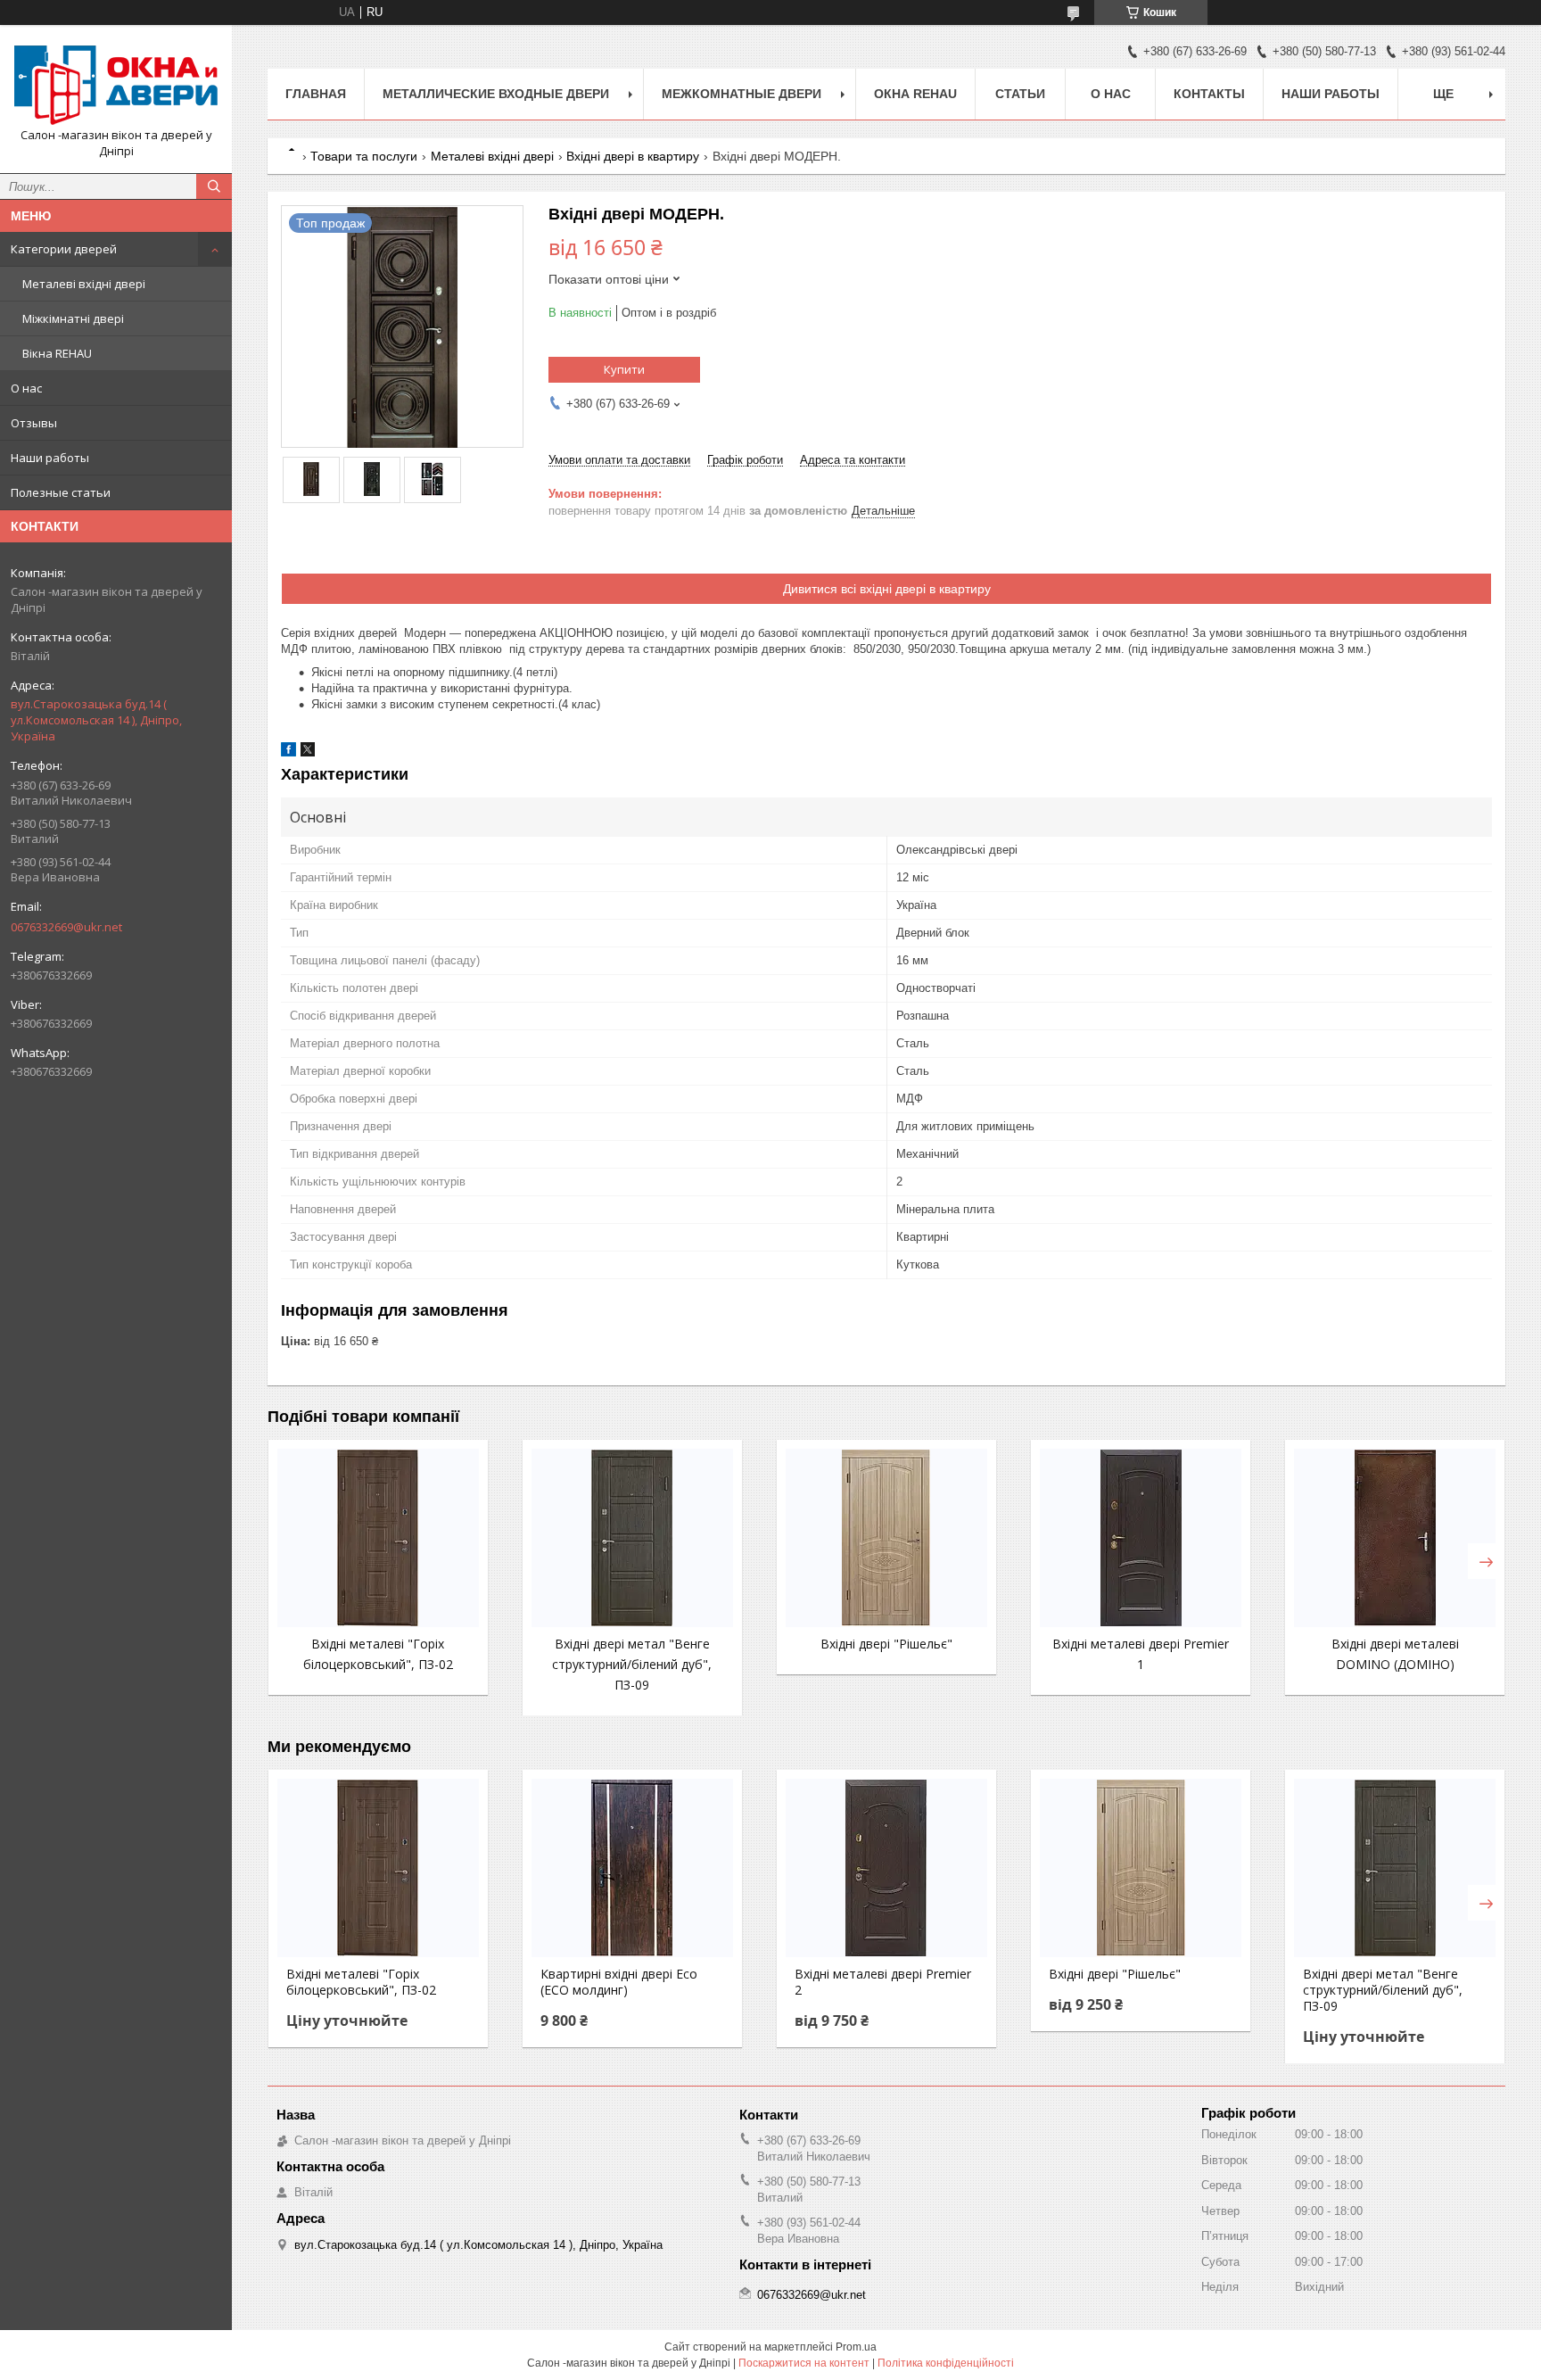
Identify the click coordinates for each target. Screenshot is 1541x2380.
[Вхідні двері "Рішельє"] (886, 1538)
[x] (308, 752)
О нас (26, 388)
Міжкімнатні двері (73, 318)
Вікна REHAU (57, 353)
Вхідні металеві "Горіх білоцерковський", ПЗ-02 (361, 1982)
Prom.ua (856, 2347)
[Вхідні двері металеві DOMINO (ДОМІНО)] (1395, 1538)
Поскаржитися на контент (804, 2363)
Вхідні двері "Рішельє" (886, 1644)
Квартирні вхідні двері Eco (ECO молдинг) (619, 1982)
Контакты (1209, 94)
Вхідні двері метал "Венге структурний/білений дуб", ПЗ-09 (632, 1664)
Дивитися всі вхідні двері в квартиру (887, 589)
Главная (316, 94)
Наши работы (50, 458)
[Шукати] (214, 186)
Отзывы (34, 423)
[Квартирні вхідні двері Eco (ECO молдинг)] (632, 1868)
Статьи (1020, 94)
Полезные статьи (61, 492)
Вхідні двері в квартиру (633, 156)
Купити (624, 369)
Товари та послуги (364, 156)
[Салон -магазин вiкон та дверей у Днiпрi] (116, 83)
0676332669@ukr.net (66, 927)
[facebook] (288, 752)
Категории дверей (64, 249)
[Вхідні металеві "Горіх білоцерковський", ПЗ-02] (378, 1538)
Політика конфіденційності (946, 2363)
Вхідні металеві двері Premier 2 (883, 1982)
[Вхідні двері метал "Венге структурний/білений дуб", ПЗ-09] (632, 1538)
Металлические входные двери (496, 94)
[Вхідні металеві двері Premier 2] (886, 1868)
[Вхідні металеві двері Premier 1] (1141, 1538)
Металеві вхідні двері (84, 284)
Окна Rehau (915, 94)
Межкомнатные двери (742, 94)
